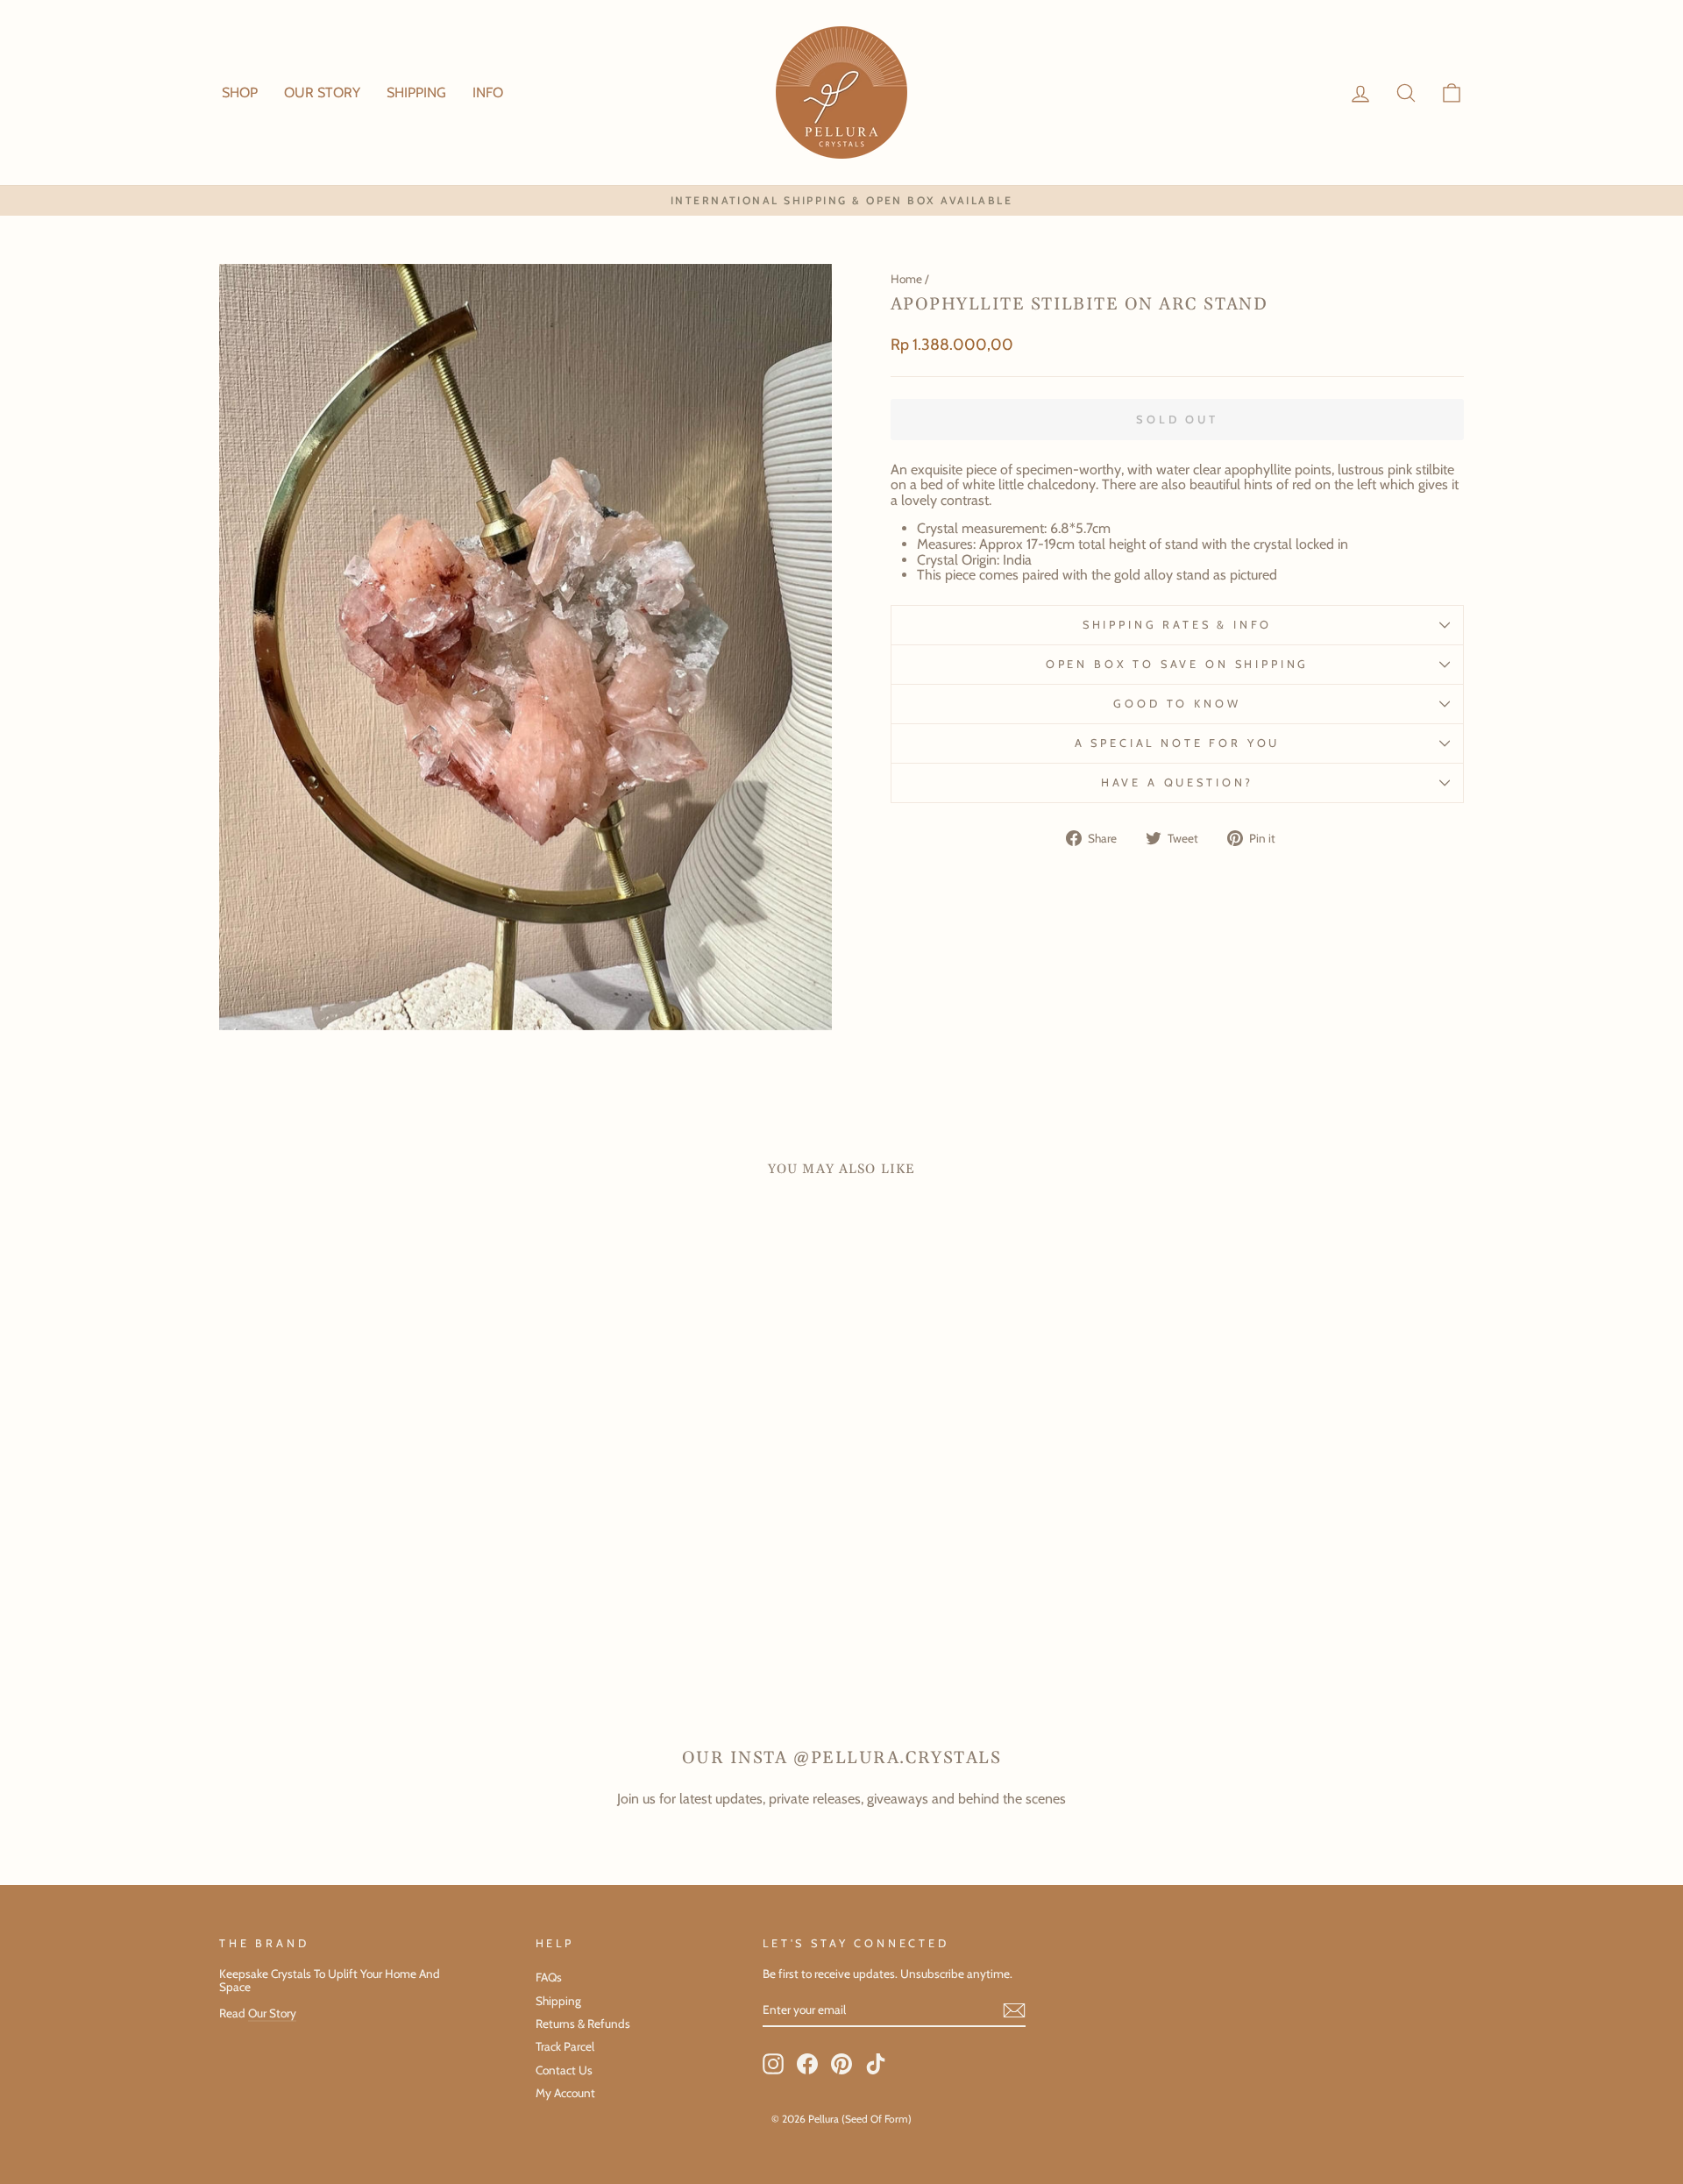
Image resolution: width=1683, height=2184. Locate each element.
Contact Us (564, 2070)
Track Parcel (565, 2046)
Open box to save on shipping (1178, 664)
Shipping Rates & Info (1178, 625)
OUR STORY (322, 92)
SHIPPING (416, 92)
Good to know (1177, 704)
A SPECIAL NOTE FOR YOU (1177, 743)
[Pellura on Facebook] (807, 2064)
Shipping (558, 2001)
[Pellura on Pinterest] (841, 2064)
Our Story (272, 2013)
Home (906, 279)
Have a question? (1177, 783)
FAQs (549, 1977)
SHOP (240, 92)
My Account (565, 2093)
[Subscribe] (1014, 2010)
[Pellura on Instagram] (773, 2064)
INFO (488, 92)
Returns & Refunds (583, 2024)
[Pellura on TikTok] (876, 2064)
